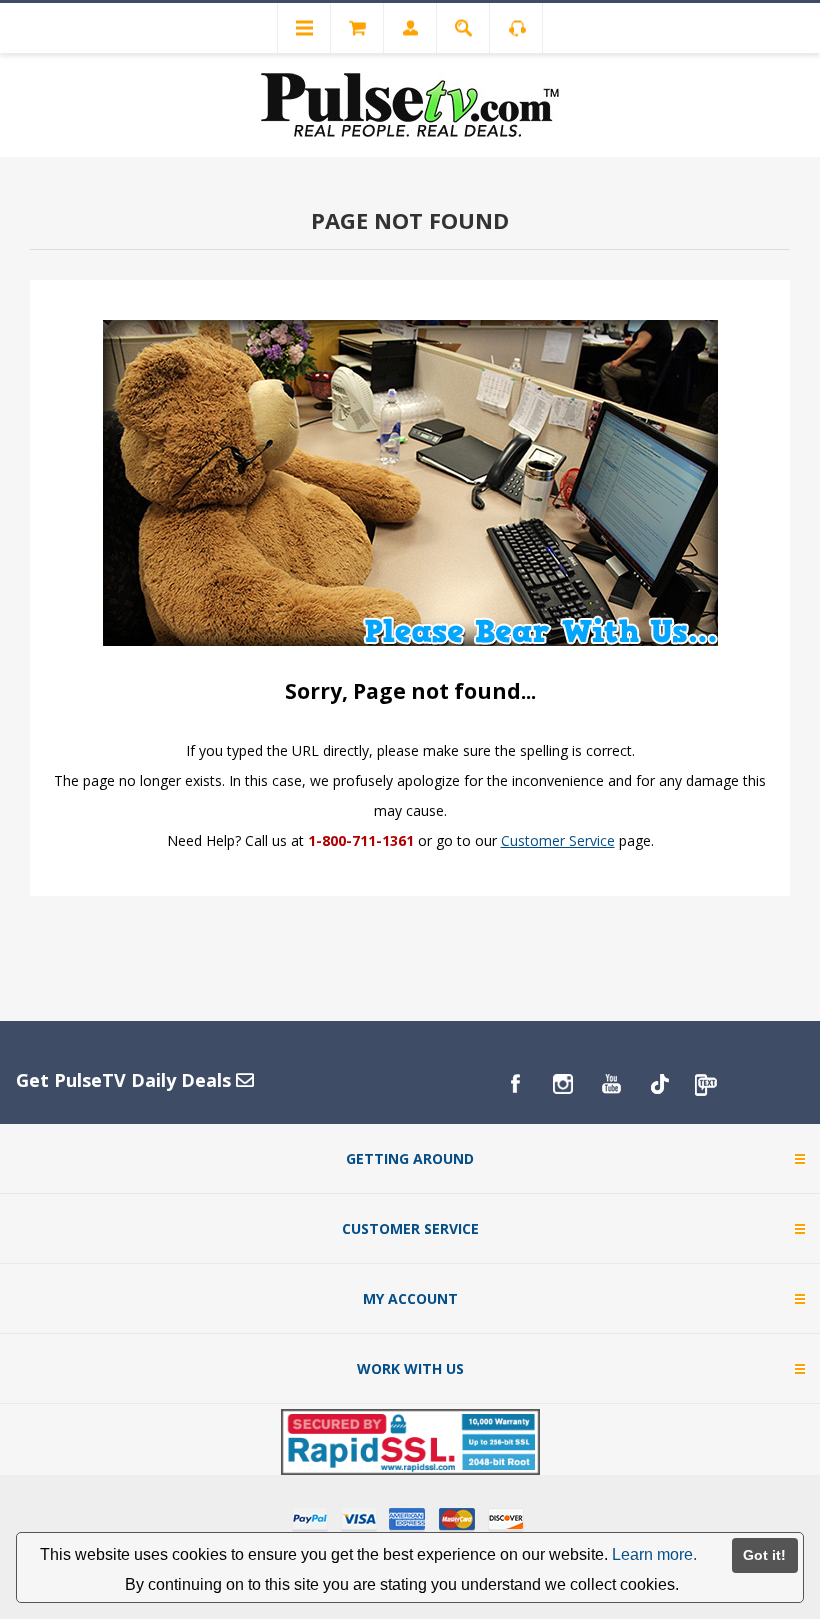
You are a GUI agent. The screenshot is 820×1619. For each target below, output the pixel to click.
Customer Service (558, 840)
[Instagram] (563, 1084)
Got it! (764, 1555)
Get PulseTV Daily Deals (126, 1080)
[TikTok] (659, 1084)
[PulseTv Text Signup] (707, 1084)
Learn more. (654, 1554)
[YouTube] (611, 1084)
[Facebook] (515, 1084)
